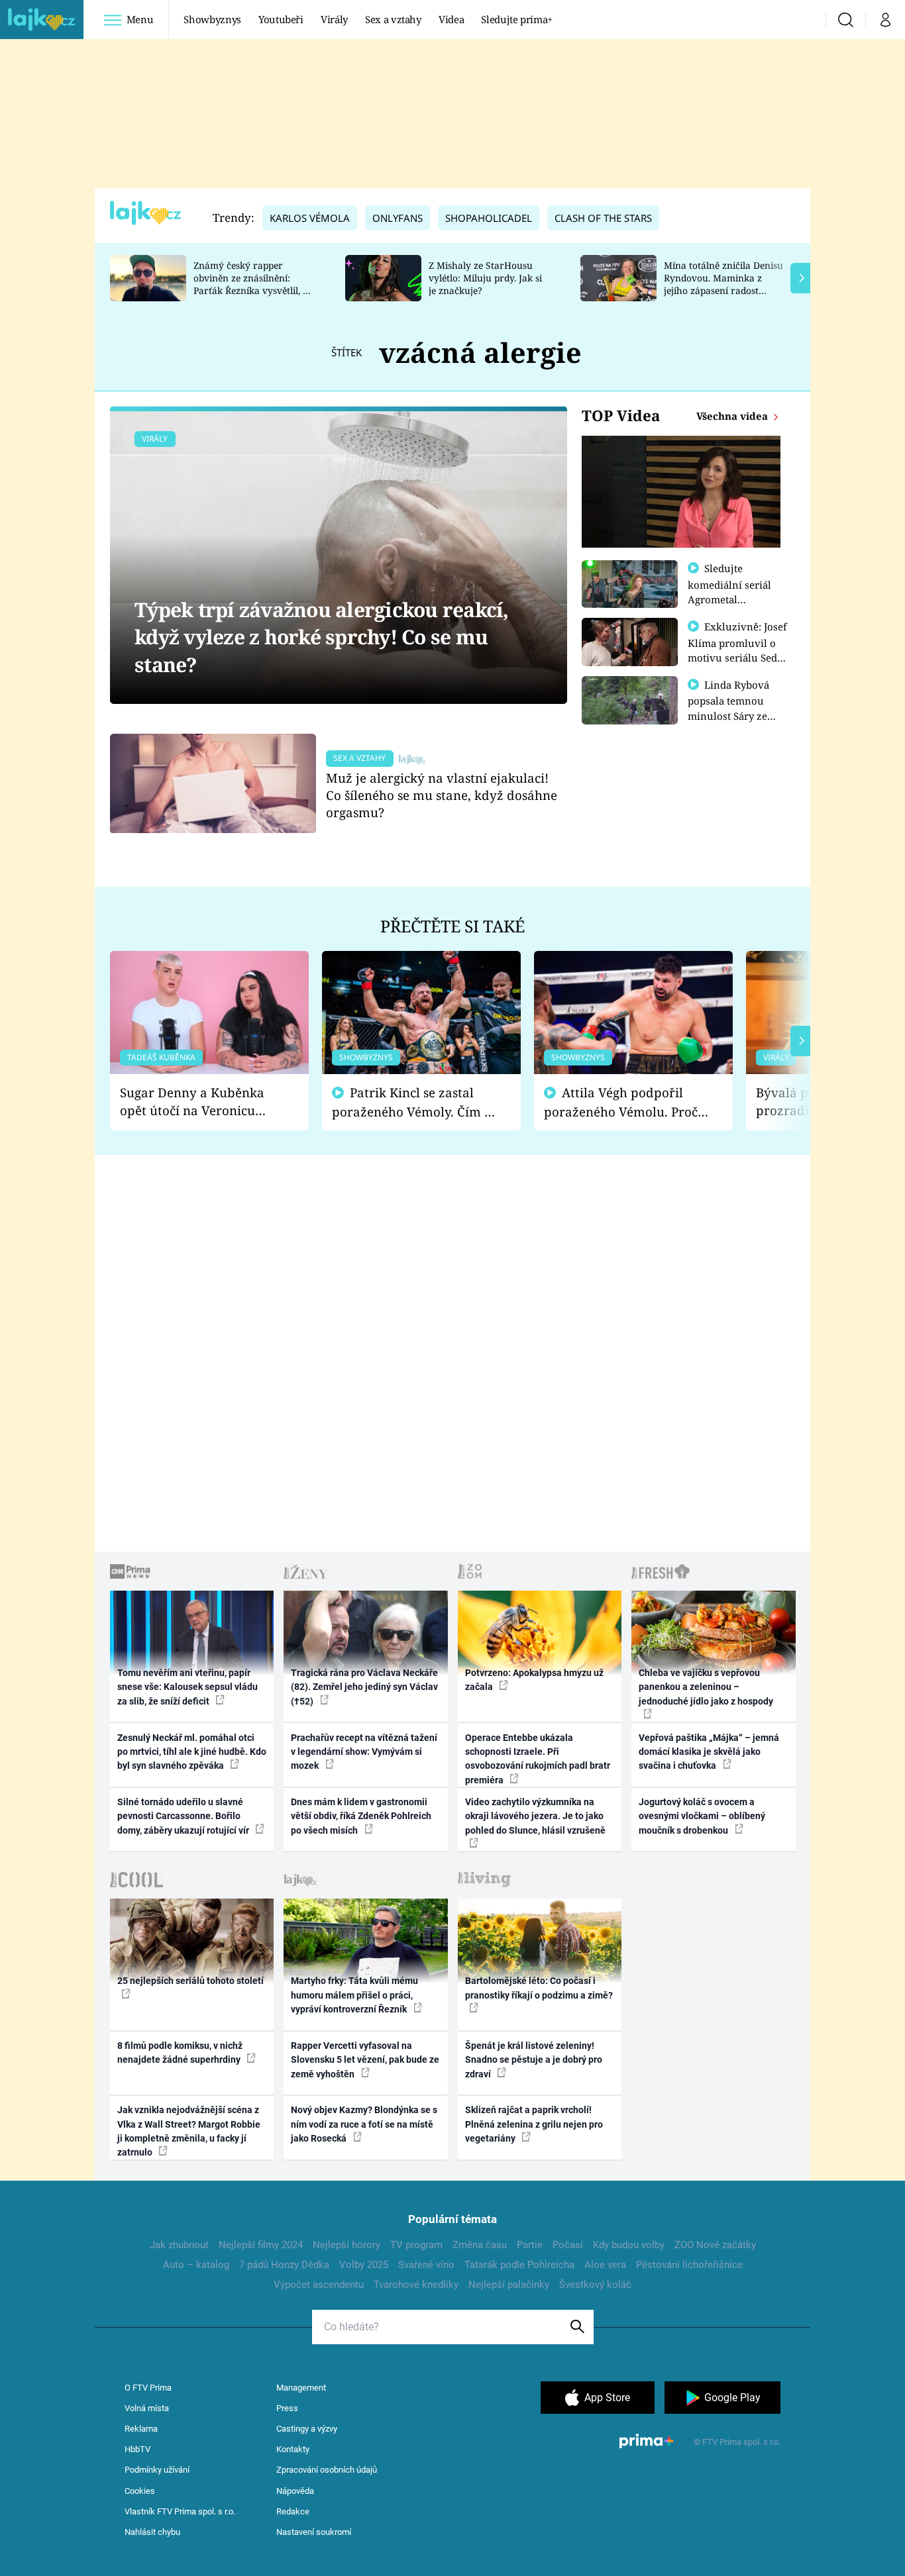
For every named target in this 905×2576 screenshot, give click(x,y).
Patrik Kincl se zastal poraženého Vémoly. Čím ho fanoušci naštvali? (416, 1102)
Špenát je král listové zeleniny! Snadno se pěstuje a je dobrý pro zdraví (534, 2060)
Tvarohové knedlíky (416, 2285)
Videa (451, 19)
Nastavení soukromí (314, 2532)
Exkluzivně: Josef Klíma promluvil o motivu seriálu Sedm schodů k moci (737, 650)
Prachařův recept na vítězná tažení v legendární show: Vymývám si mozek (364, 1752)
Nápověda (295, 2491)
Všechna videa (733, 416)
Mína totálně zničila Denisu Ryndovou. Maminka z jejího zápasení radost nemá (723, 284)
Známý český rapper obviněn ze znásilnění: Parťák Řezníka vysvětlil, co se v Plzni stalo (253, 284)
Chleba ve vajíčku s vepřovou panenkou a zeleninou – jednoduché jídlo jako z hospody (706, 1687)
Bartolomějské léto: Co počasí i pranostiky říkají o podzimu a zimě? (539, 1988)
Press (287, 2408)
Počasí (568, 2245)
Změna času (480, 2245)
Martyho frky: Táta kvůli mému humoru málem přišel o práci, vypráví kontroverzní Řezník (354, 1995)
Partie (530, 2245)
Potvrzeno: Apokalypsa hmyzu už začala (534, 1680)
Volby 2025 (364, 2265)
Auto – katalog (196, 2265)
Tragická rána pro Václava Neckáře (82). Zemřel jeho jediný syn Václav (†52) (364, 1687)
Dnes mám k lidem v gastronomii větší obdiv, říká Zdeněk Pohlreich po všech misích (361, 1816)
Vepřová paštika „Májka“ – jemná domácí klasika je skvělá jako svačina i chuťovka (709, 1752)
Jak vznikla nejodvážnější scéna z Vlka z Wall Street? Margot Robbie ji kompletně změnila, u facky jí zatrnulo (189, 2131)
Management (301, 2388)
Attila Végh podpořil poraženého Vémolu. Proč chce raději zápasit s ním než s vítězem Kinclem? (621, 1102)
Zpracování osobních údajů (327, 2470)
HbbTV (137, 2449)
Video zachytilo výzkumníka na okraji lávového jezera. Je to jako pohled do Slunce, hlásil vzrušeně (535, 1816)
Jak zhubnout (179, 2245)
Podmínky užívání (157, 2470)
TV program (416, 2245)
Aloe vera (605, 2265)
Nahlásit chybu (152, 2532)
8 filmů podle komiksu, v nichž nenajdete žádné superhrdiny (180, 2053)
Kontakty (293, 2449)
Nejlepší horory (346, 2245)
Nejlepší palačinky (509, 2285)
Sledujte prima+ (517, 19)
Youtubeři (281, 19)
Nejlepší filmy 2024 (261, 2245)
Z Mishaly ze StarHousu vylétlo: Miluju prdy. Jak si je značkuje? (485, 278)
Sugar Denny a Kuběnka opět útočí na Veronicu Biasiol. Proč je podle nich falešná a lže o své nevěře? (199, 1102)
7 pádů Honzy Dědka (284, 2265)
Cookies (140, 2491)
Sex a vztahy (393, 19)
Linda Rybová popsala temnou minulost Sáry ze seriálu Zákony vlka (735, 708)
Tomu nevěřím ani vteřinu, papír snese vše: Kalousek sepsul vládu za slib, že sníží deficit (187, 1687)
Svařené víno (426, 2265)
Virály (334, 19)
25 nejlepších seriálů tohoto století (190, 1981)
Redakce (293, 2511)
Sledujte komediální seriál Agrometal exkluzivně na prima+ (729, 599)
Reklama (141, 2429)
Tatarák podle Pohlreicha (519, 2265)
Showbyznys (212, 19)
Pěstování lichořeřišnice (689, 2265)
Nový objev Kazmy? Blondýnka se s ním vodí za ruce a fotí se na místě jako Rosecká (364, 2124)
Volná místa (147, 2408)
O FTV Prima (148, 2388)
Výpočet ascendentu (319, 2285)
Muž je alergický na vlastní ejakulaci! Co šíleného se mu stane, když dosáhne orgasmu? (442, 795)
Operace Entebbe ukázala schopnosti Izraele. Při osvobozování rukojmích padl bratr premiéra (538, 1759)
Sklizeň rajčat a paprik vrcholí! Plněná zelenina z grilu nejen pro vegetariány (534, 2124)
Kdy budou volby (629, 2245)
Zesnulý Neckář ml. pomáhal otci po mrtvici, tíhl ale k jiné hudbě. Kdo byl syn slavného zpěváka (192, 1752)
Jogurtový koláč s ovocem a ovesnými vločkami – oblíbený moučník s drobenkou (702, 1816)
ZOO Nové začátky (715, 2245)
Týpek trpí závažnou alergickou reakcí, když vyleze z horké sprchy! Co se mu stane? (322, 637)
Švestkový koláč (595, 2285)
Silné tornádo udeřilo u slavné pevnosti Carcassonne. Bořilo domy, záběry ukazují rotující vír (184, 1816)
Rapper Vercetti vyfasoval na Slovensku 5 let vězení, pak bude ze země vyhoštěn (365, 2060)
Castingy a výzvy (307, 2429)
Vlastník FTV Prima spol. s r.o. (180, 2511)
